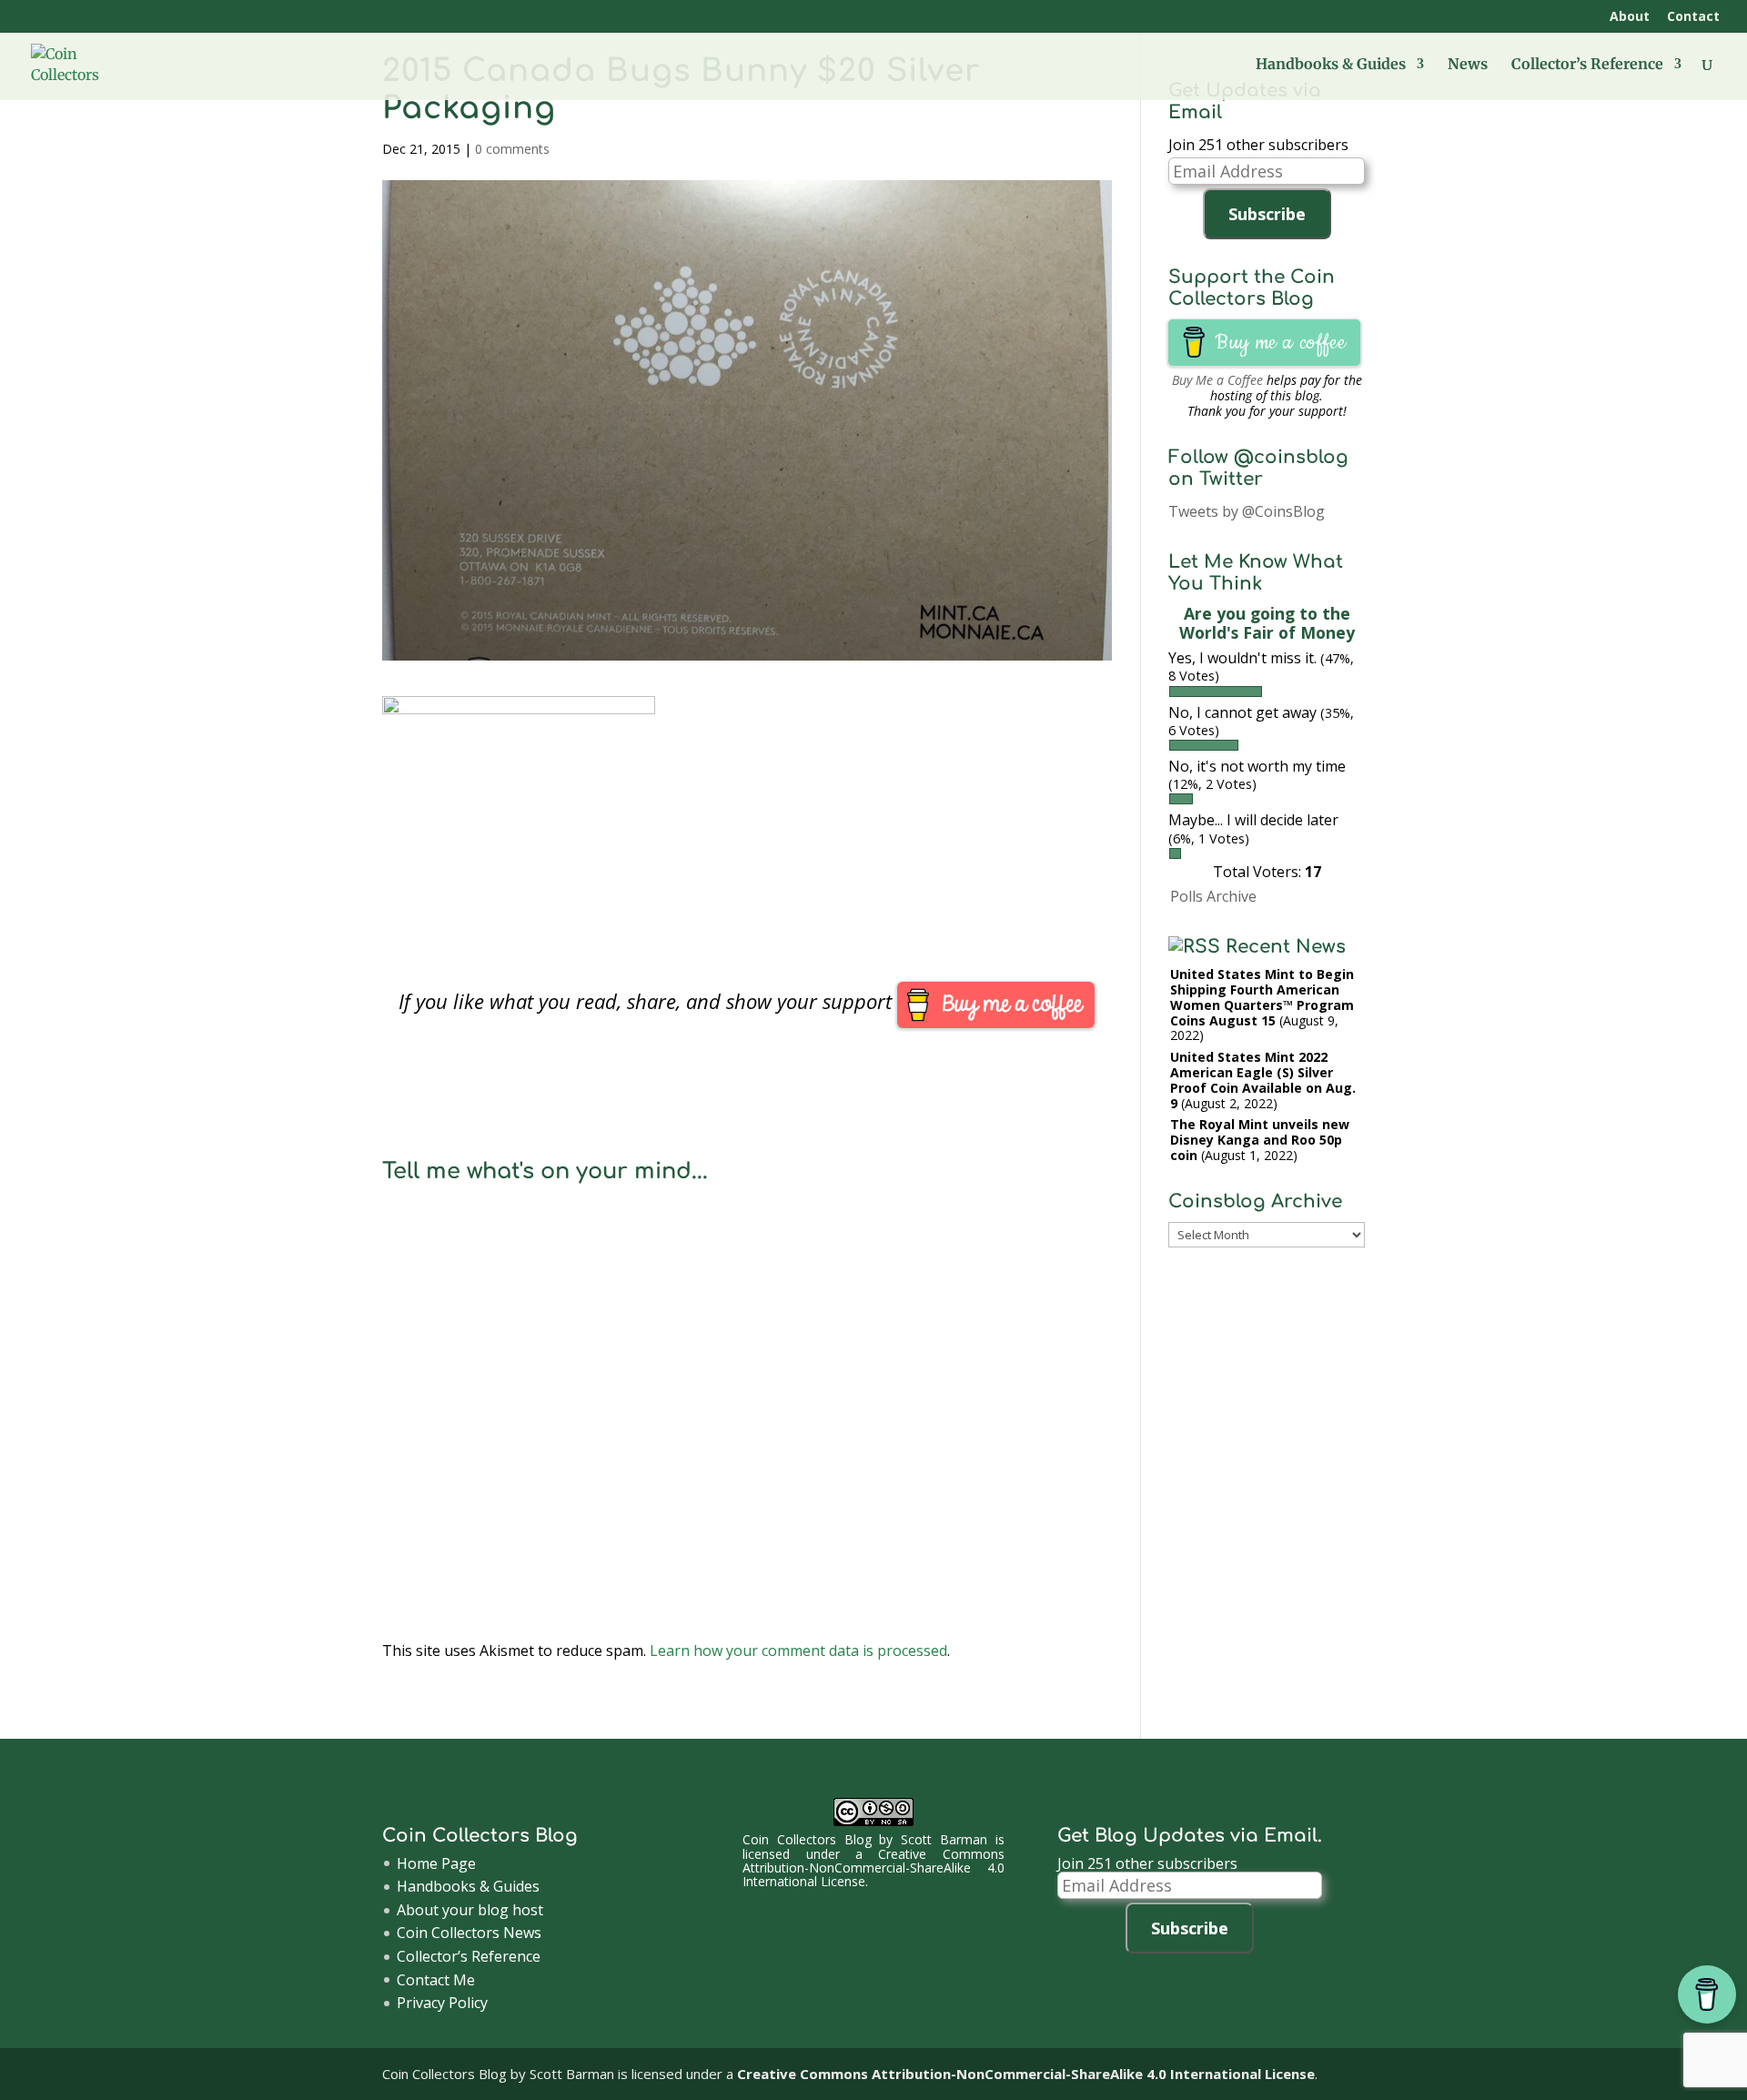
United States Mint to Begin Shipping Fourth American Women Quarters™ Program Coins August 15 (1262, 997)
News (1468, 65)
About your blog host (470, 1910)
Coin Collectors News (469, 1933)
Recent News (1286, 947)
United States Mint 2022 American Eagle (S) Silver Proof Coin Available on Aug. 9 (1263, 1080)
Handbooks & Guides (1331, 65)
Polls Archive (1213, 896)
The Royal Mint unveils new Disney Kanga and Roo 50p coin (1260, 1140)
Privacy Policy (442, 2003)
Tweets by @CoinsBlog (1247, 511)
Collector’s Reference (1587, 65)
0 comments (512, 149)
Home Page (436, 1863)
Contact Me (436, 1980)
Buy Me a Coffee (1217, 380)
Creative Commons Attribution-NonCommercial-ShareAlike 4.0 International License (873, 1868)
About (1630, 17)
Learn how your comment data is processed (798, 1651)
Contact (1693, 17)
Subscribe (1267, 214)
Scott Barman (944, 1839)
